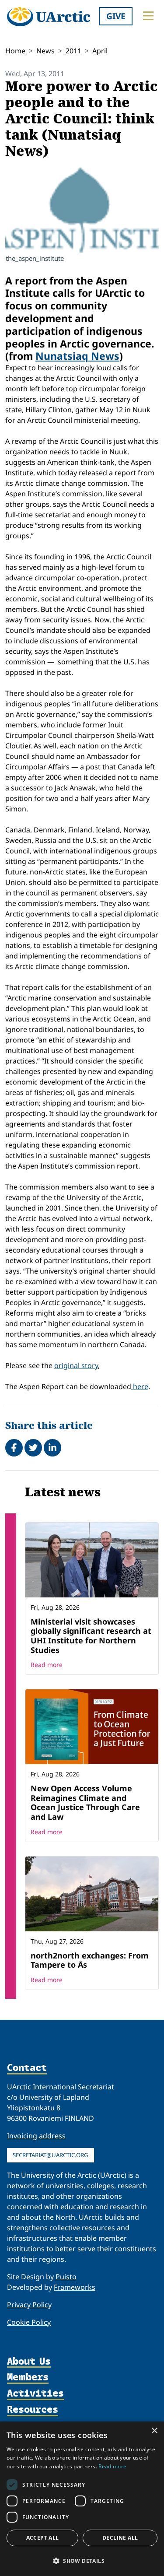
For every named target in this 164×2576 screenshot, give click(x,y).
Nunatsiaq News (77, 356)
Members (28, 2378)
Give (116, 16)
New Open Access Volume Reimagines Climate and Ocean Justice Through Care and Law (85, 1802)
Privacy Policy (29, 2305)
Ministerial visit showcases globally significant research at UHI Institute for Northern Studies (91, 1636)
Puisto (66, 2277)
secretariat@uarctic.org (51, 2155)
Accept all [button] (43, 2538)
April (100, 51)
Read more (47, 1665)
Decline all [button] (120, 2538)
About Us (29, 2362)
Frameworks (75, 2287)
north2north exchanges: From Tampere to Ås (90, 1960)
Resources (33, 2410)
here (140, 1386)
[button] (82, 2561)
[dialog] (82, 2499)
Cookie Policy (29, 2322)
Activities (35, 2394)
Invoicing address (36, 2136)
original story (76, 1365)
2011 (73, 51)
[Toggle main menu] (148, 16)
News (45, 51)
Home (15, 51)
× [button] (154, 2431)
